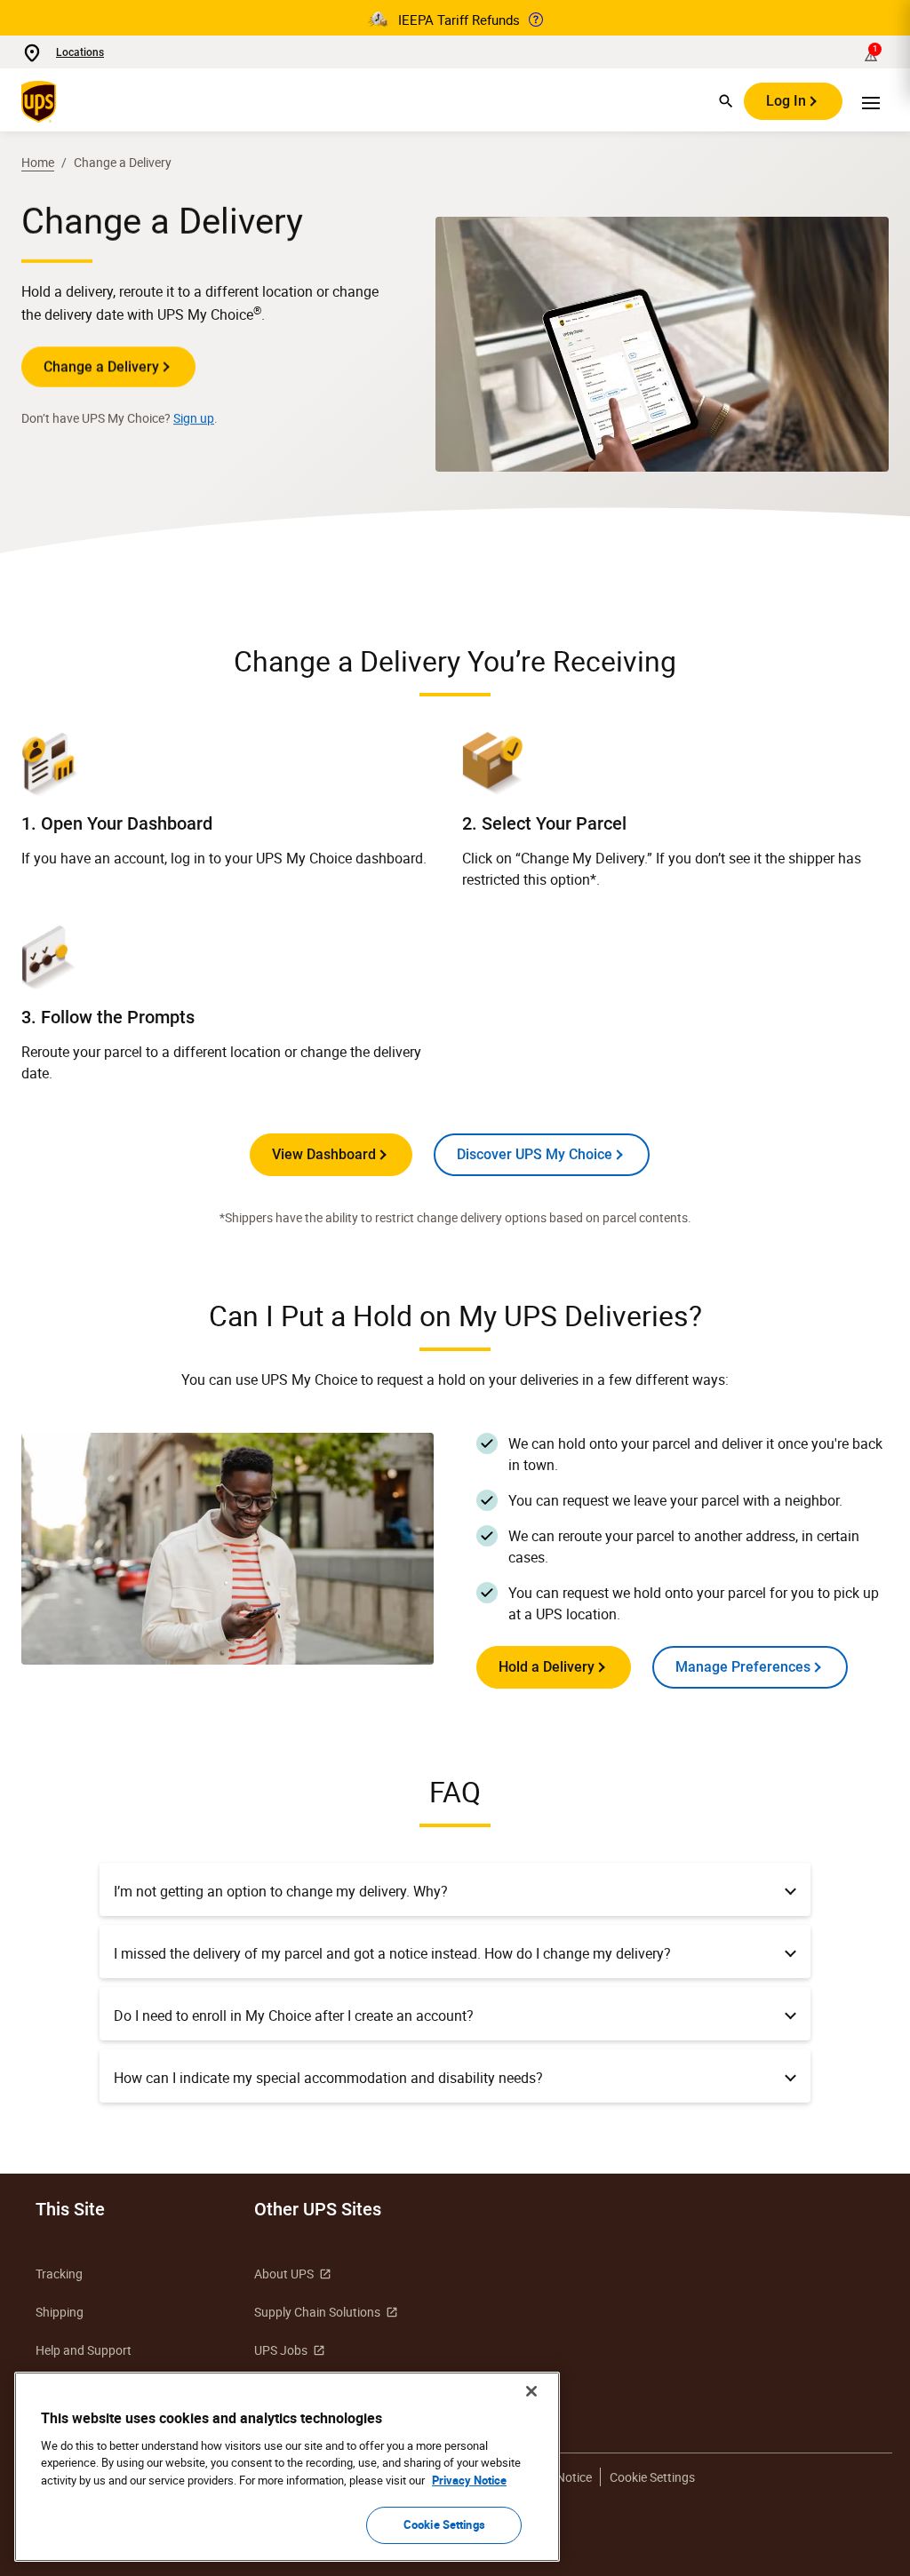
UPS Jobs (281, 2350)
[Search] (726, 101)
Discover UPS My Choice (535, 1154)
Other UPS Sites (318, 2209)
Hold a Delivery (547, 1667)
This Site (70, 2209)
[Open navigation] (871, 101)
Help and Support (84, 2350)
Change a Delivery (101, 366)
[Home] (42, 101)
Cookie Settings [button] (652, 2477)
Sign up (194, 418)
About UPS (284, 2274)
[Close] (531, 2391)
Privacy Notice (469, 2480)
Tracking (59, 2274)
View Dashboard (324, 1154)
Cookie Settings (444, 2524)
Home (38, 162)
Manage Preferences (743, 1667)
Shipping (60, 2312)
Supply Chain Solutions (317, 2312)
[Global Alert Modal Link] (536, 20)
